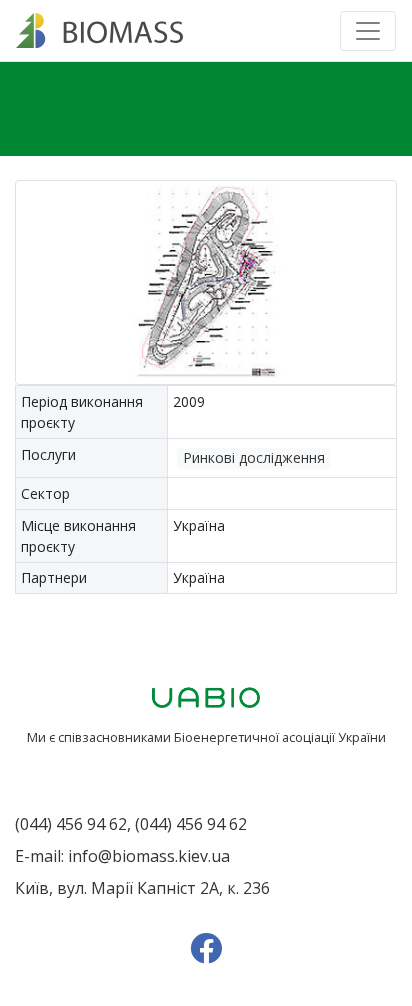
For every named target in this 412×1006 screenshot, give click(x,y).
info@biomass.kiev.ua (149, 856)
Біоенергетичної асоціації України (280, 737)
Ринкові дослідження (254, 457)
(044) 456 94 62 (71, 824)
